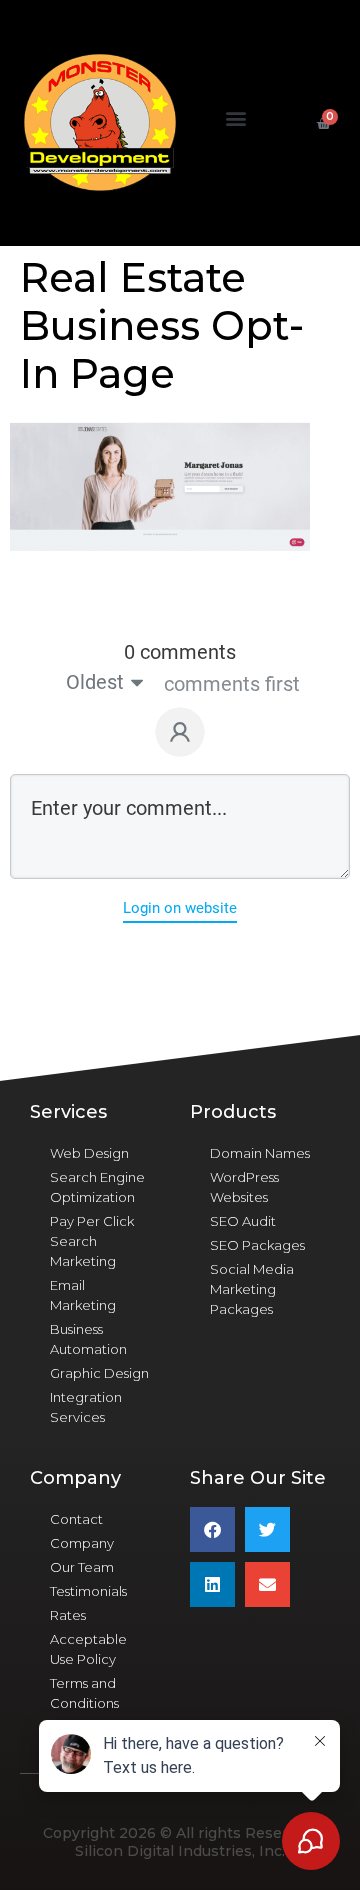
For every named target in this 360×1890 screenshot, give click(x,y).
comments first (232, 684)
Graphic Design (99, 1373)
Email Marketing (83, 1295)
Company (82, 1543)
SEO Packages (257, 1245)
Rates (68, 1615)
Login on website (180, 908)
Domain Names (260, 1153)
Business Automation (88, 1339)
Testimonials (88, 1591)
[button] (236, 118)
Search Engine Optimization (97, 1187)
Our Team (82, 1567)
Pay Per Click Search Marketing (92, 1241)
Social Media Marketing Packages (252, 1289)
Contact (76, 1519)
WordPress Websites (244, 1187)
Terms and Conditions (84, 1693)
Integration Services (86, 1407)
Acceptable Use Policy (88, 1649)
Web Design (89, 1153)
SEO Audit (243, 1221)
